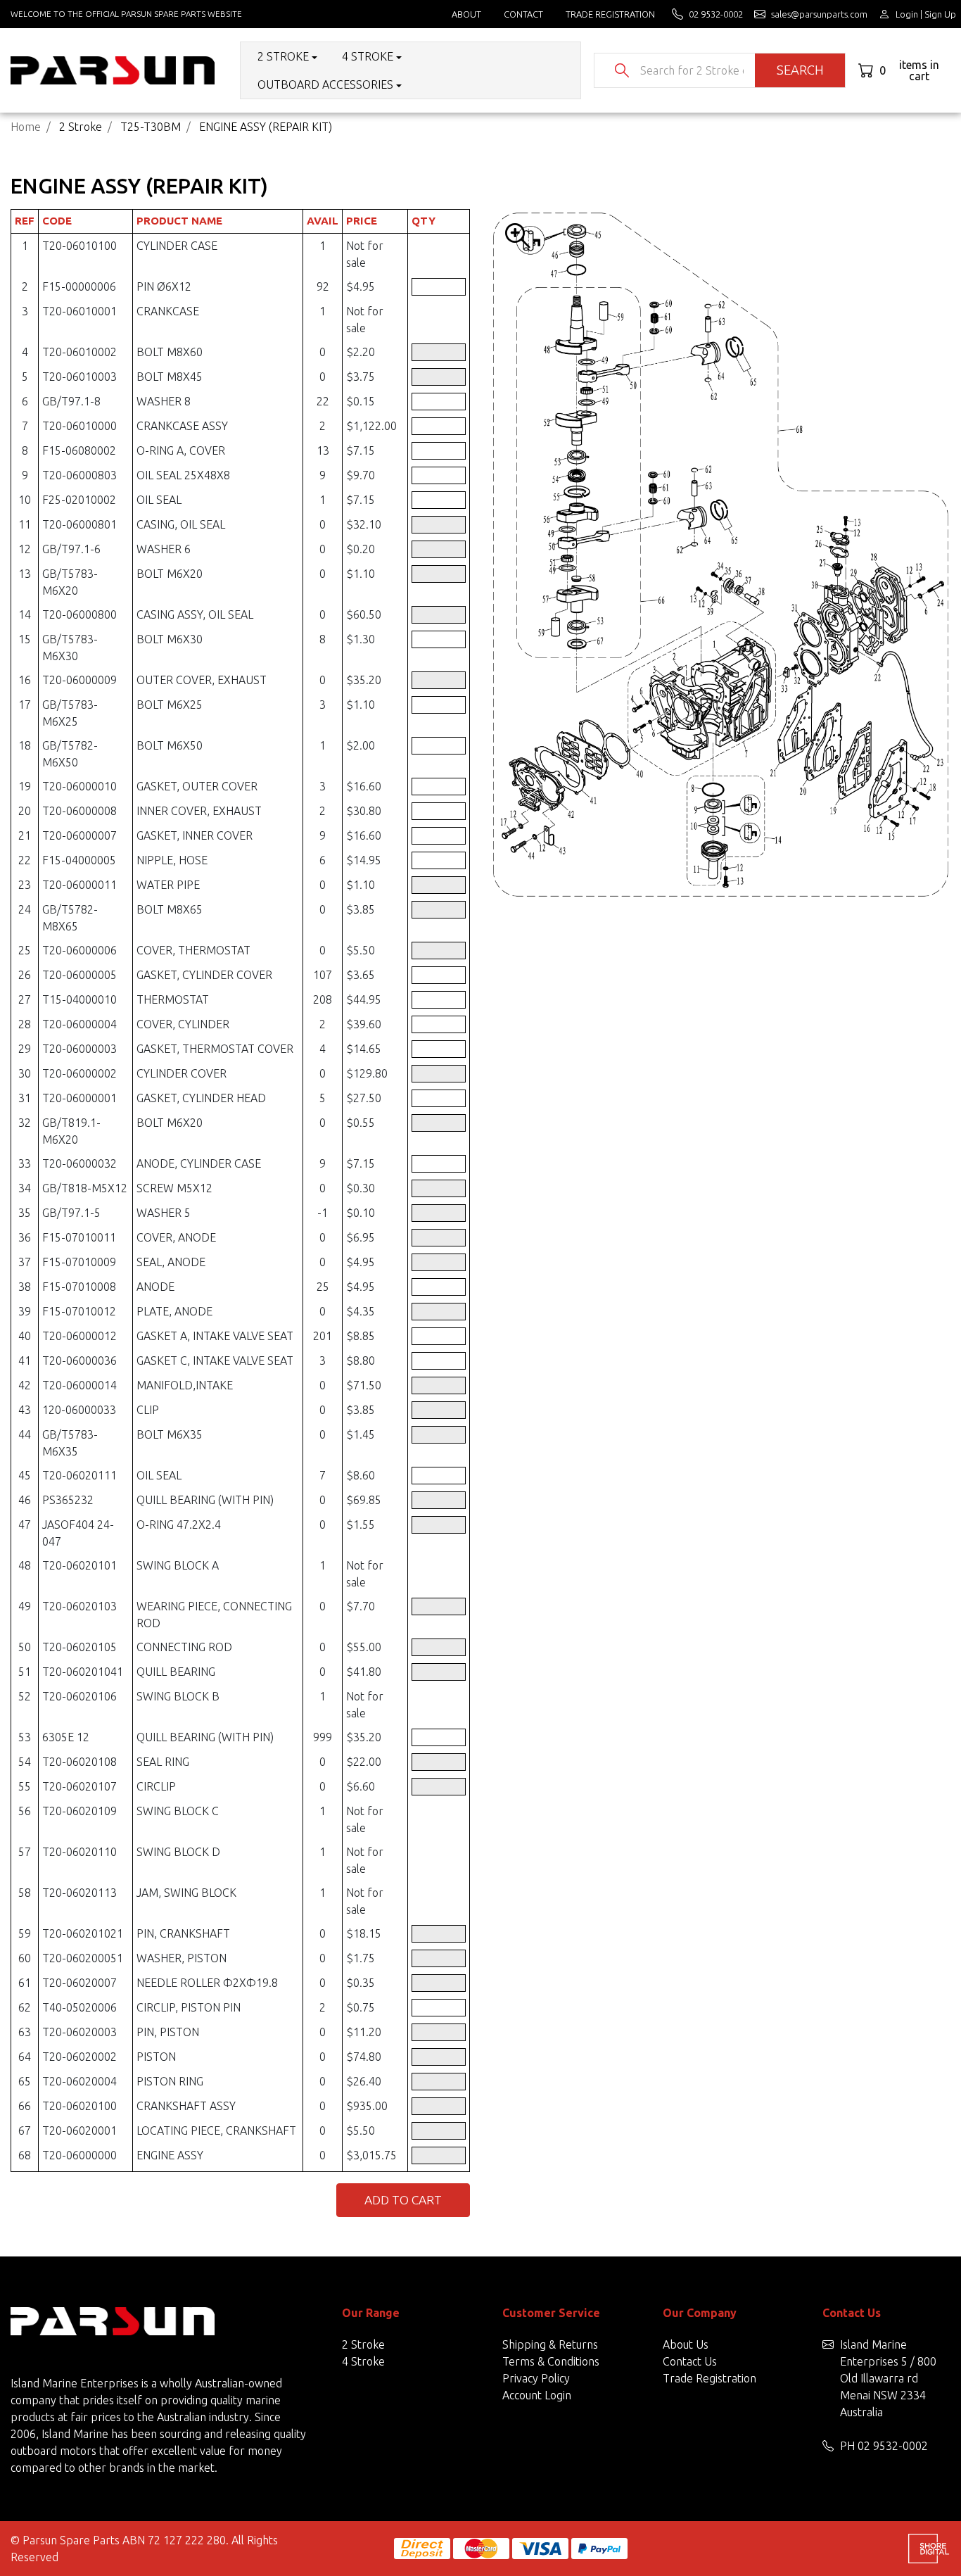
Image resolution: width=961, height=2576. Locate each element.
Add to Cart (403, 2200)
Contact (523, 14)
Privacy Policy (536, 2378)
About (466, 14)
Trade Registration (610, 14)
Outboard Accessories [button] (325, 84)
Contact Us (690, 2361)
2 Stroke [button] (283, 56)
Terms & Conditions (551, 2361)
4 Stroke (363, 2361)
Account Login (537, 2395)
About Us (686, 2344)
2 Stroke (363, 2344)
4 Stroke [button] (368, 56)
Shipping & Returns (550, 2344)
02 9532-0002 (893, 2446)
